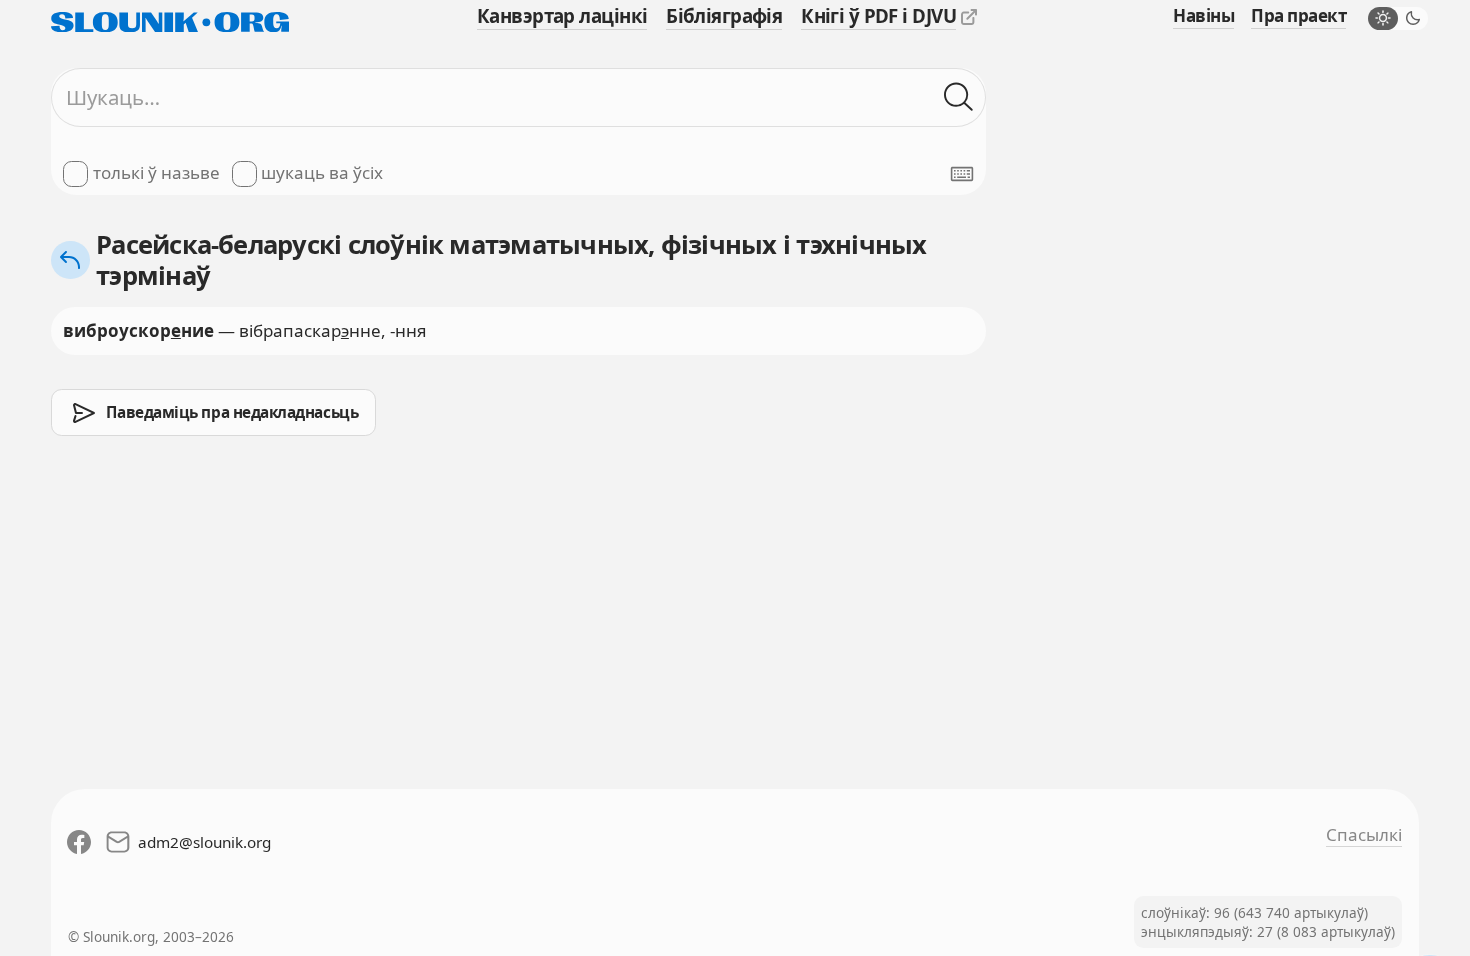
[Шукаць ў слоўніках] (959, 98)
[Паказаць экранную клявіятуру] (962, 174)
